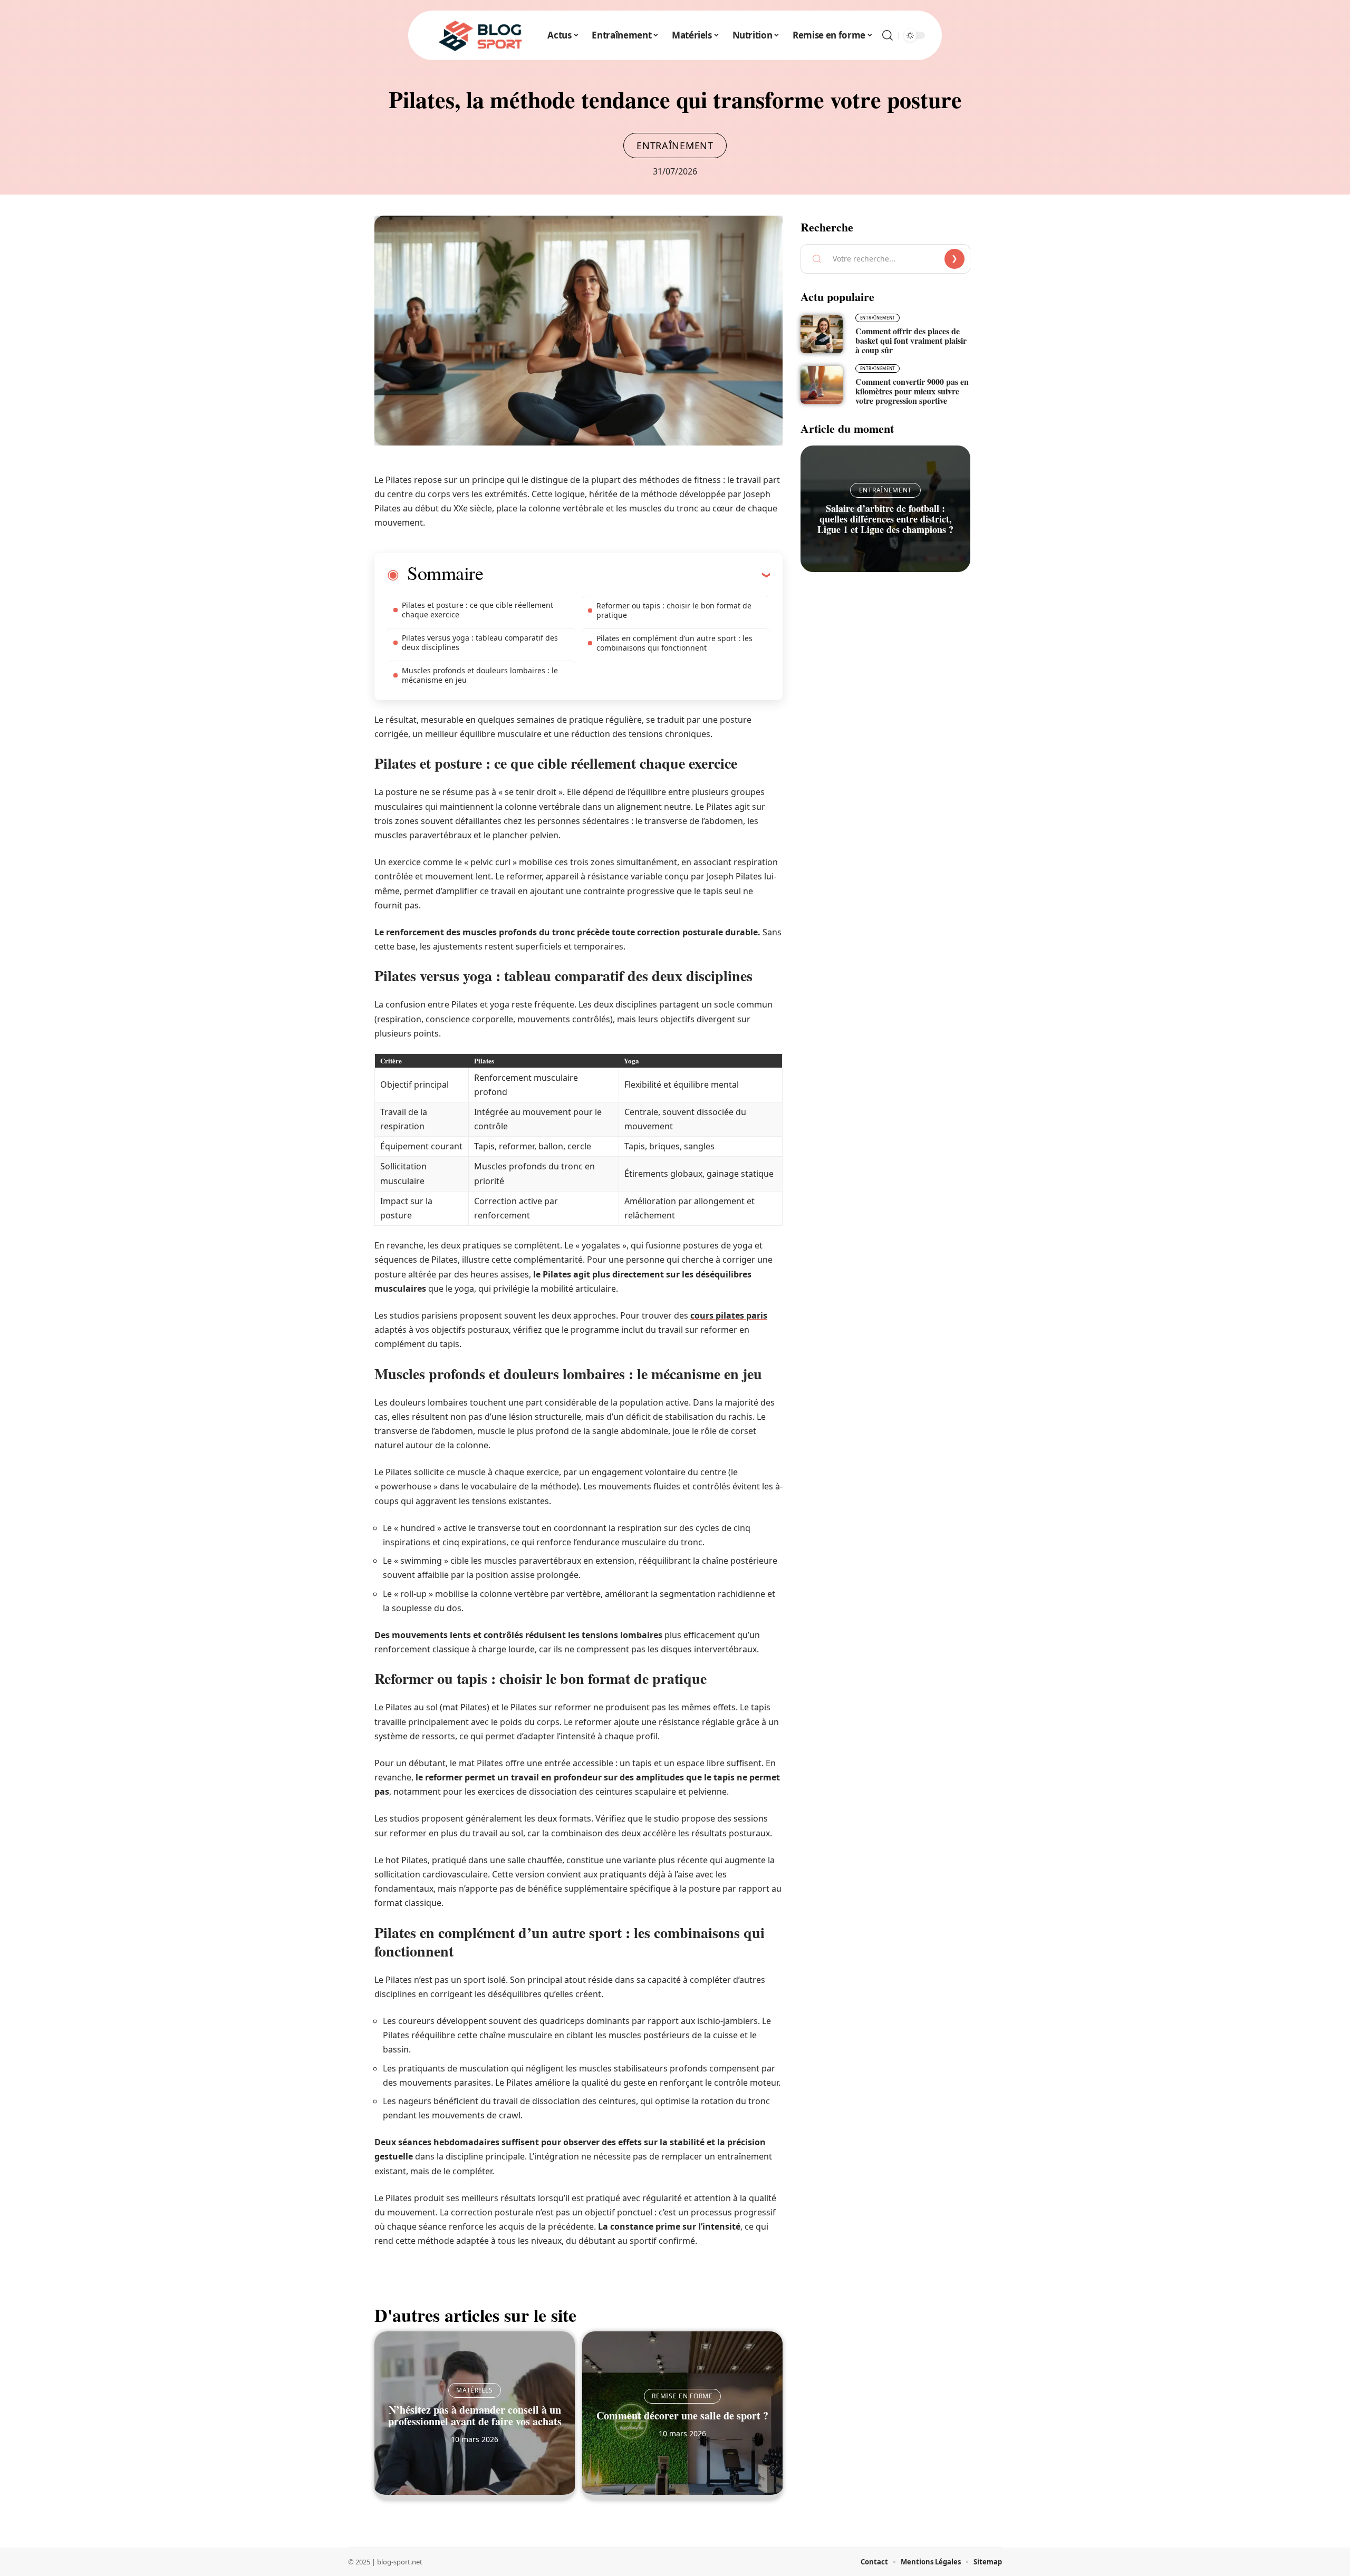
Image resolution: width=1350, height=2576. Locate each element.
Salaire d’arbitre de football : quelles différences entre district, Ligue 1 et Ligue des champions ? (885, 519)
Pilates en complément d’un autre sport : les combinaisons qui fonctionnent (674, 643)
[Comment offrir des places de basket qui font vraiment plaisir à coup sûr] (822, 334)
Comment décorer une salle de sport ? (682, 2415)
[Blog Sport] (481, 35)
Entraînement (675, 146)
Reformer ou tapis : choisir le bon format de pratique (674, 610)
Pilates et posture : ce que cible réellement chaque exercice (478, 610)
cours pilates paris (729, 1315)
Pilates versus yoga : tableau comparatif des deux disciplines (480, 642)
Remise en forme (682, 2396)
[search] (888, 35)
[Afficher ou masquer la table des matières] (626, 575)
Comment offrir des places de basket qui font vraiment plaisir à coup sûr (911, 340)
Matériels (474, 2390)
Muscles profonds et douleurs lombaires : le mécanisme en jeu (480, 675)
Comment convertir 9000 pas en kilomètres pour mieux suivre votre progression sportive (912, 391)
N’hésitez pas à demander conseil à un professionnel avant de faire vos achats (475, 2415)
